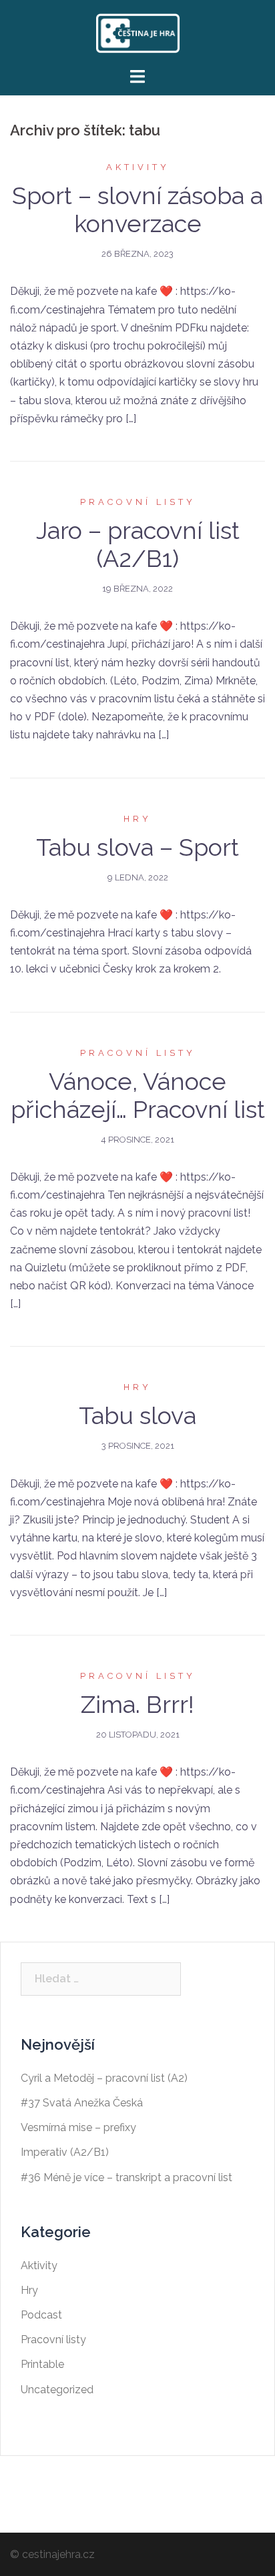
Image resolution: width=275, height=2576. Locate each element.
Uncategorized (57, 2390)
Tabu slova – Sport (137, 847)
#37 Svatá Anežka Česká (82, 2103)
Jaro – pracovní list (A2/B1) (138, 544)
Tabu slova (137, 1415)
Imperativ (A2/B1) (65, 2152)
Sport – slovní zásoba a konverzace (137, 209)
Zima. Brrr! (137, 1704)
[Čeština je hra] (138, 32)
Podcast (41, 2315)
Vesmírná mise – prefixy (78, 2127)
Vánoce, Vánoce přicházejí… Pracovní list (138, 1095)
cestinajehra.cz (58, 2554)
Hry (137, 819)
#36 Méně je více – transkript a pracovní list (126, 2177)
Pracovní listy (138, 502)
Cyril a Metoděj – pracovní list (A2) (104, 2078)
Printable (42, 2364)
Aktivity (138, 167)
